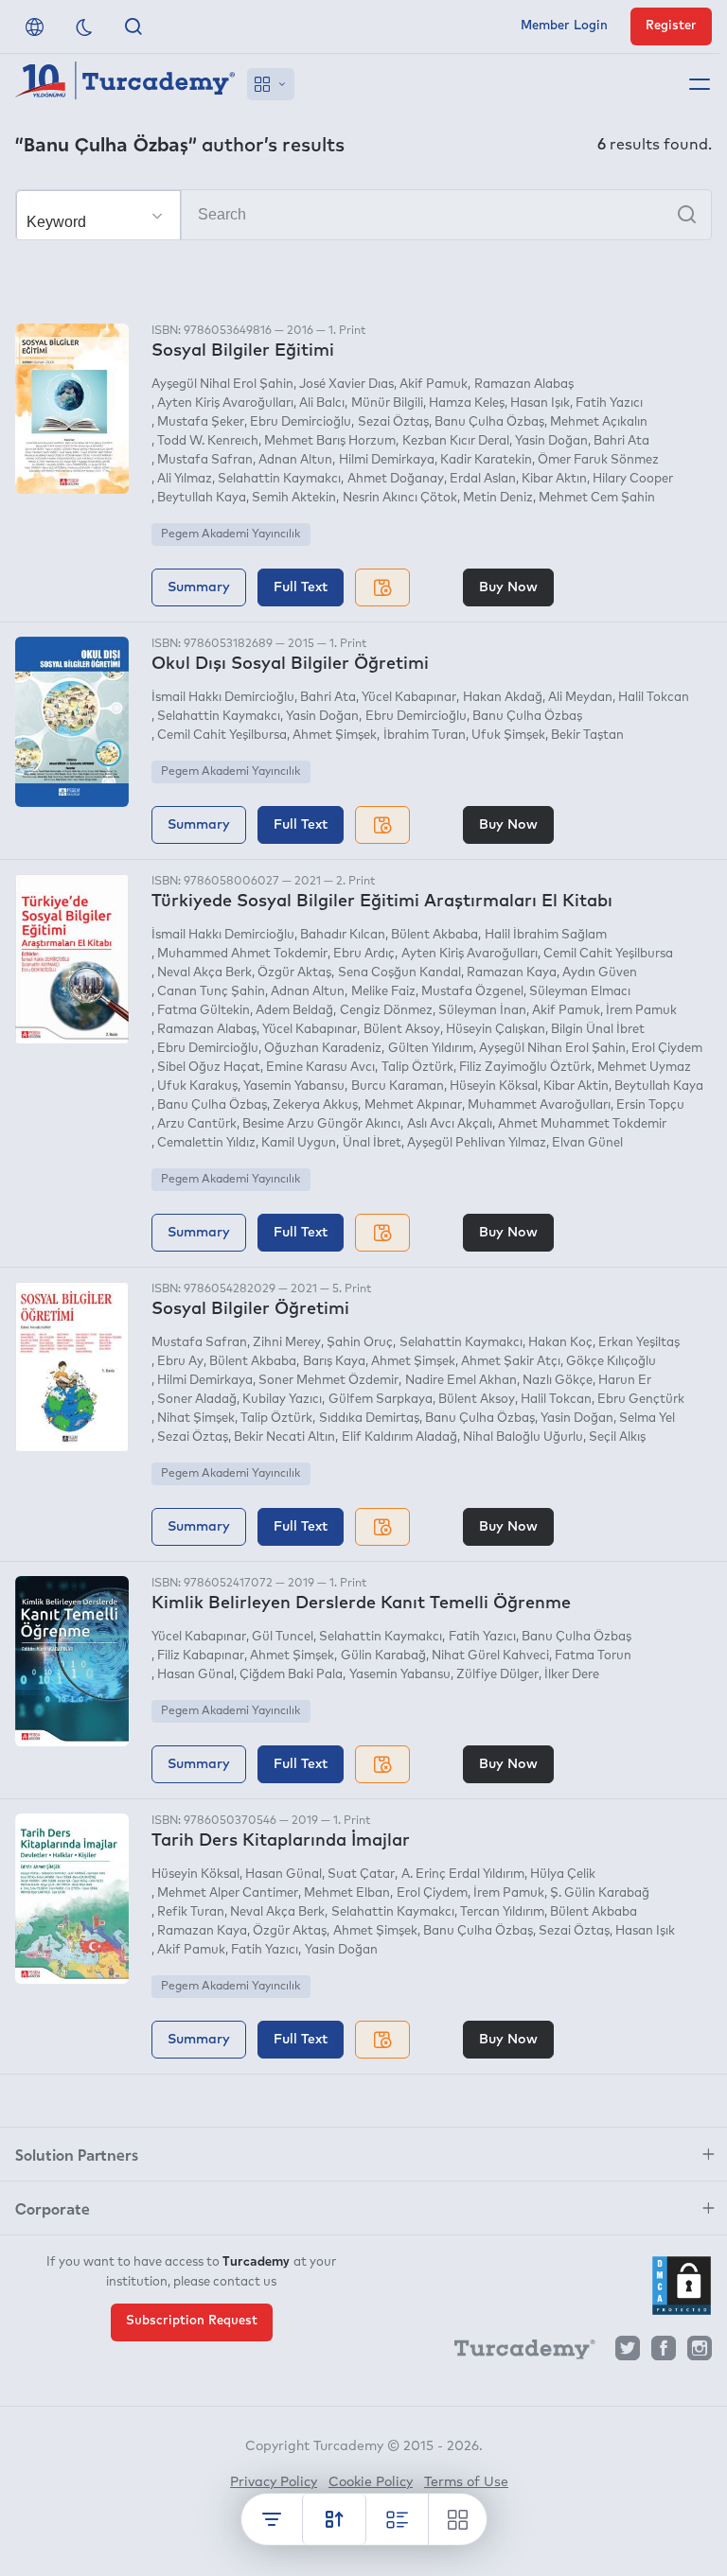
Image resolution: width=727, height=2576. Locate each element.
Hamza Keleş (467, 403)
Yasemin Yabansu (294, 1086)
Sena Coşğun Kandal (399, 973)
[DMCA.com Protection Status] (682, 2286)
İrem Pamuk (641, 1011)
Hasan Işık (540, 403)
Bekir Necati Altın (284, 1437)
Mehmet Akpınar (413, 1105)
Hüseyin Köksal (494, 1086)
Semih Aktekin (294, 498)
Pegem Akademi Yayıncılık (231, 534)
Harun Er (625, 1381)
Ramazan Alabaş (523, 385)
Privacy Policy (274, 2482)
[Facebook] (664, 2353)
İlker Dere (572, 1675)
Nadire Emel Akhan (461, 1381)
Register (671, 26)
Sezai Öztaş (393, 422)
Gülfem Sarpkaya (380, 1400)
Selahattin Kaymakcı (279, 479)
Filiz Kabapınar (201, 1656)
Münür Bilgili (387, 403)
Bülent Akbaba (434, 935)
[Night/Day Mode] (84, 26)
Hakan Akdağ (502, 698)
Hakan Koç (560, 1343)
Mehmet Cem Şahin (597, 498)
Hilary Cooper (633, 479)
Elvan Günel (587, 1143)
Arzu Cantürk (197, 1124)
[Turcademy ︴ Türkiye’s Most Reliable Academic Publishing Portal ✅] (125, 84)
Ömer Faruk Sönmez (598, 460)
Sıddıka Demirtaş (369, 1419)
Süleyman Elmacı (580, 992)
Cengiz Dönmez (386, 1011)
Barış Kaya (334, 1362)
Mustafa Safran (205, 460)
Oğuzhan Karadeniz (323, 1049)
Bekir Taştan (587, 736)
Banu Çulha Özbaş (489, 422)
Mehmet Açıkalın (599, 422)
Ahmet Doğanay (395, 479)
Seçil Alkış (617, 1437)
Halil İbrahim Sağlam (545, 935)
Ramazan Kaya (512, 973)
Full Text (301, 587)
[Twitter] (628, 2353)
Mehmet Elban (347, 1893)
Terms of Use (466, 2482)
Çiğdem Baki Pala (291, 1675)
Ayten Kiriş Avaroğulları (225, 403)
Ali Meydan (580, 698)
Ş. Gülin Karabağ (600, 1893)
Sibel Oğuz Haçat (209, 1068)
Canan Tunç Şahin (211, 992)
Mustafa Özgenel (472, 992)
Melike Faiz (383, 992)
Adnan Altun (295, 460)
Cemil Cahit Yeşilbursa (222, 736)
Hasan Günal (195, 1675)
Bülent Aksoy (401, 1030)
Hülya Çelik (563, 1875)
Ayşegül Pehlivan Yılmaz (477, 1143)
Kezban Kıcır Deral (455, 441)
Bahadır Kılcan (343, 935)
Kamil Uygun (299, 1143)
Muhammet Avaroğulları (539, 1105)
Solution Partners (77, 2154)
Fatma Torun (593, 1656)
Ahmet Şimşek (335, 736)
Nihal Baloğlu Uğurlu (523, 1437)
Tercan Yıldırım (502, 1912)
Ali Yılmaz (185, 479)
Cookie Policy (371, 2482)
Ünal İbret (372, 1143)
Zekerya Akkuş (315, 1105)
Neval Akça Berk (204, 973)
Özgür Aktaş (294, 973)
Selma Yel (647, 1419)
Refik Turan (191, 1912)
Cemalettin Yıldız (206, 1143)
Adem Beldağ (294, 1011)
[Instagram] (700, 2353)
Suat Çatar (361, 1875)
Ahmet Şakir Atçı (511, 1362)
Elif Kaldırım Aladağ (399, 1437)
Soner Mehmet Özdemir (328, 1381)
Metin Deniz (498, 498)
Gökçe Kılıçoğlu (611, 1362)
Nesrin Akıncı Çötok (399, 498)
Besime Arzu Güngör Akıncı (321, 1124)
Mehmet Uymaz (644, 1068)
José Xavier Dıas (346, 385)
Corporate (53, 2208)
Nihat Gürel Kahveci (490, 1656)
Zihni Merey (287, 1343)
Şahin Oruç (360, 1343)
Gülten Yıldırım (430, 1049)
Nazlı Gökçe (558, 1381)
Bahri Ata (621, 441)
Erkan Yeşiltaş (639, 1343)
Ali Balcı (322, 403)
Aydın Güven (600, 973)
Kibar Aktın (554, 479)
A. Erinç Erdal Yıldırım (462, 1875)
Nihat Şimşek (196, 1419)
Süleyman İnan (482, 1011)
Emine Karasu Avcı (320, 1068)
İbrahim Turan (424, 736)
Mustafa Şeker (201, 422)
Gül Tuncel (283, 1637)
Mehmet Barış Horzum (330, 441)
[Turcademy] (516, 2353)
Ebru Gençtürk (641, 1400)
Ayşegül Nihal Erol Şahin (222, 385)
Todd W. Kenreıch (208, 441)
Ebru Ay (180, 1362)
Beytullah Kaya (202, 498)
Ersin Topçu (650, 1105)
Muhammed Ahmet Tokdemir (242, 954)
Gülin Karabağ (383, 1656)
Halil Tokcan (654, 698)
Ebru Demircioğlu (301, 422)
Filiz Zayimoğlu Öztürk (525, 1068)
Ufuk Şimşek (508, 736)
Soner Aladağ (197, 1400)
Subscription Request (192, 2321)
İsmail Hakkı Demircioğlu (223, 698)
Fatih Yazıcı (609, 403)
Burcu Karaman (397, 1086)
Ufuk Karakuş (197, 1086)
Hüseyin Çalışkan (496, 1030)
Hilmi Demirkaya (386, 460)
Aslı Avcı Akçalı (449, 1124)
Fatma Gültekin (204, 1011)
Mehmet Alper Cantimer (228, 1893)
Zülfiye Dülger (497, 1675)
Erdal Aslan (483, 479)
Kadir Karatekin (486, 460)
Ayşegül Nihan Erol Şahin (552, 1049)
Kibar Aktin (576, 1086)
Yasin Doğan (551, 441)
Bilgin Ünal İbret (598, 1030)
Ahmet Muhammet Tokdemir (582, 1124)
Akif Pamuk (434, 385)
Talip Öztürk (417, 1068)
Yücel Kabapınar (409, 698)
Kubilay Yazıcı (282, 1400)
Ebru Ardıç (364, 954)
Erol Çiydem (667, 1049)
